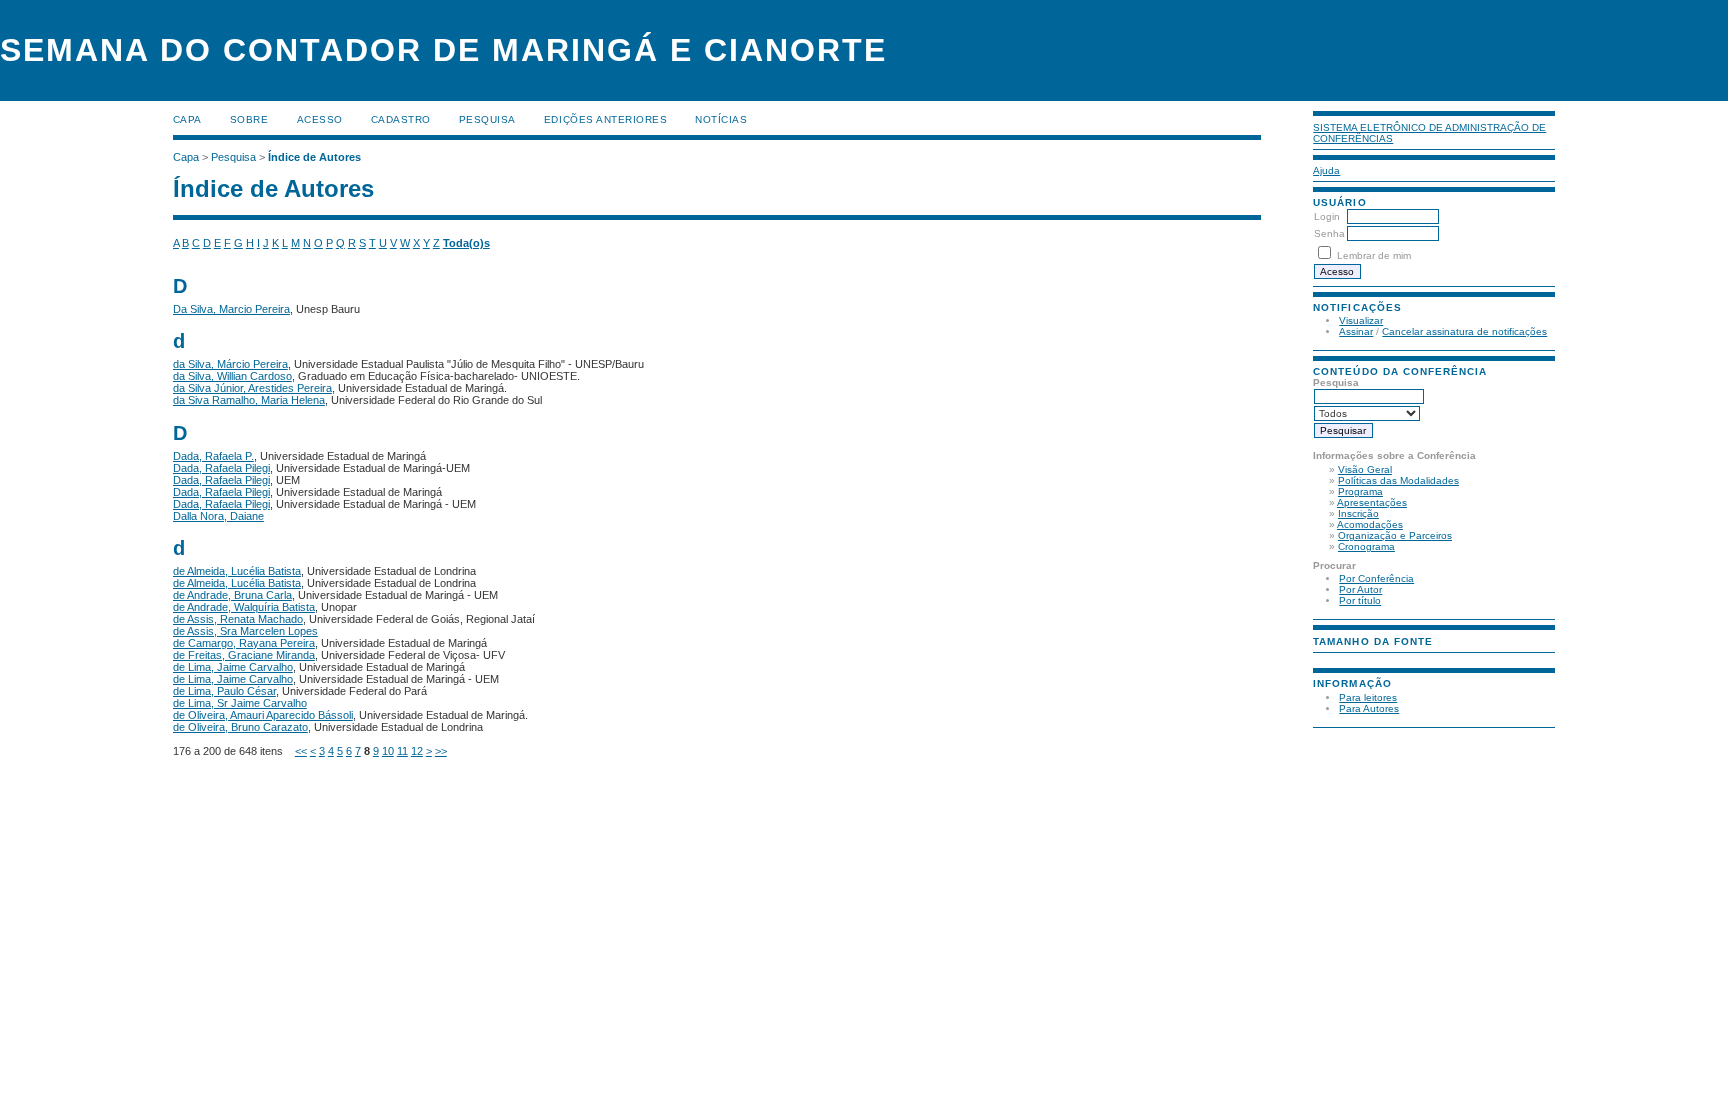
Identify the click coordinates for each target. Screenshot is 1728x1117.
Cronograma (1366, 546)
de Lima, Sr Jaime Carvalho (240, 703)
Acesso (320, 119)
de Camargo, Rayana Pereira (244, 643)
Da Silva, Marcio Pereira (231, 309)
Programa (1360, 491)
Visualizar (1361, 320)
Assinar (1356, 331)
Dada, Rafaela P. (213, 456)
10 (388, 751)
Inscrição (1358, 513)
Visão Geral (1365, 469)
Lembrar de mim (1374, 255)
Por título (1360, 600)
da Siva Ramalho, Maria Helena (249, 400)
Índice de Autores (314, 157)
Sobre (249, 119)
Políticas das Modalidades (1398, 480)
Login (1327, 216)
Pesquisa (487, 119)
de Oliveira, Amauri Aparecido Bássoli (263, 715)
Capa (187, 119)
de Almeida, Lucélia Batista (237, 571)
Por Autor (1360, 589)
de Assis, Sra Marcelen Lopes (245, 631)
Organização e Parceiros (1395, 535)
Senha (1329, 233)
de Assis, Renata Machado (238, 619)
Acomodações (1370, 524)
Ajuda (1326, 170)
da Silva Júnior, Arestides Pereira (252, 388)
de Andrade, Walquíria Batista (244, 607)
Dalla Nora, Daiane (218, 516)
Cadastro (401, 119)
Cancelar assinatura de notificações (1464, 331)
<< (301, 751)
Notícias (721, 119)
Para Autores (1369, 708)
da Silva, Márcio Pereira (230, 364)
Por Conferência (1376, 578)
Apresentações (1372, 502)
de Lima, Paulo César (224, 691)
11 (402, 751)
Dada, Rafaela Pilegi (221, 468)
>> (441, 751)
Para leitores (1368, 697)
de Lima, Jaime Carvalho (233, 667)
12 (417, 751)
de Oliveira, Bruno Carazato (240, 727)
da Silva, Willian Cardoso (232, 376)
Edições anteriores (605, 119)
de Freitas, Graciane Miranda (244, 655)
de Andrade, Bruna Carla (232, 595)
